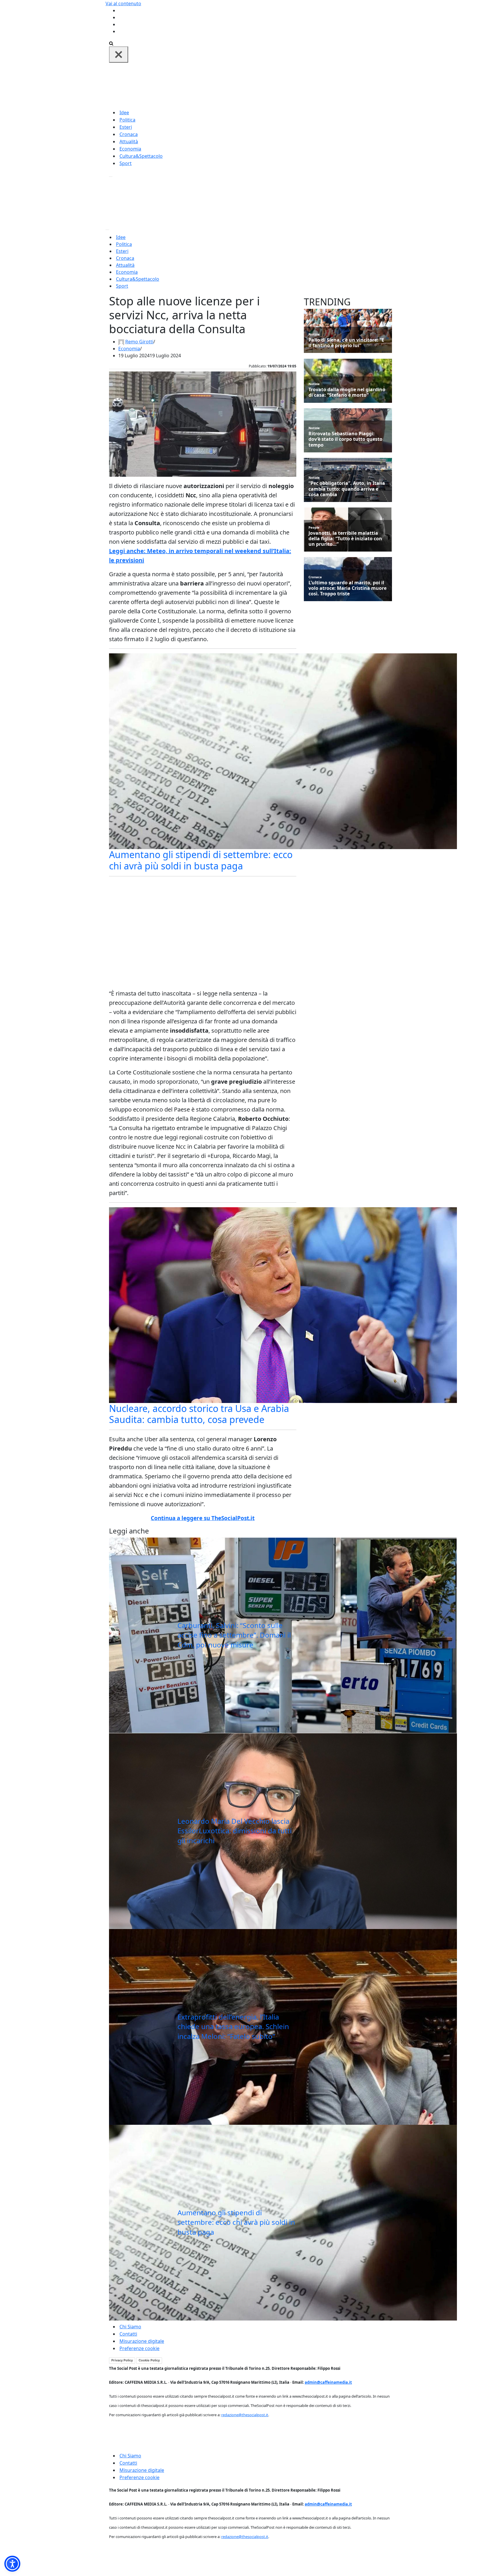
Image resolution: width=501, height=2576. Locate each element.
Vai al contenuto (123, 3)
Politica (127, 120)
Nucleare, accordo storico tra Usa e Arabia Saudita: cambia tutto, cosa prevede (199, 1414)
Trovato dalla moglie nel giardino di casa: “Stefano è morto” (347, 392)
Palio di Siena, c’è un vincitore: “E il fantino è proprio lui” (346, 343)
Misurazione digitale (142, 2341)
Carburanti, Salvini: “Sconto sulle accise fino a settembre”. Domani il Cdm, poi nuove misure (234, 1635)
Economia (130, 149)
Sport (126, 163)
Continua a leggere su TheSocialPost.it (203, 1518)
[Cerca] (111, 43)
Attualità (129, 142)
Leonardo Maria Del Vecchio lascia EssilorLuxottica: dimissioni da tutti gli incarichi (235, 1831)
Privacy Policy (122, 2360)
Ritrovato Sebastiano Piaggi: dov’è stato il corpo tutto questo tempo (345, 439)
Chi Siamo (130, 2327)
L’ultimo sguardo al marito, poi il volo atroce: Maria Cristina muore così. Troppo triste (347, 588)
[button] (12, 2564)
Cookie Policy (149, 2360)
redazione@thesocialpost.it (245, 2415)
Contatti (128, 2334)
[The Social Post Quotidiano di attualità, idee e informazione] (278, 85)
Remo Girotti (139, 342)
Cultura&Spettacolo (141, 156)
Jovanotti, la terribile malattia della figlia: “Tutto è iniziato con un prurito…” (345, 539)
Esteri (126, 127)
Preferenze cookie (139, 2348)
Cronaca (129, 134)
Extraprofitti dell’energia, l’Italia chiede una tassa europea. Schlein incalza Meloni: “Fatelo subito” (233, 2026)
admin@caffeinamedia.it (328, 2382)
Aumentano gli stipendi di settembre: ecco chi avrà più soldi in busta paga (201, 860)
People (314, 527)
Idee (124, 113)
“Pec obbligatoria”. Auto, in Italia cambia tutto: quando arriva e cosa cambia (347, 489)
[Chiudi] (119, 55)
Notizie (314, 334)
